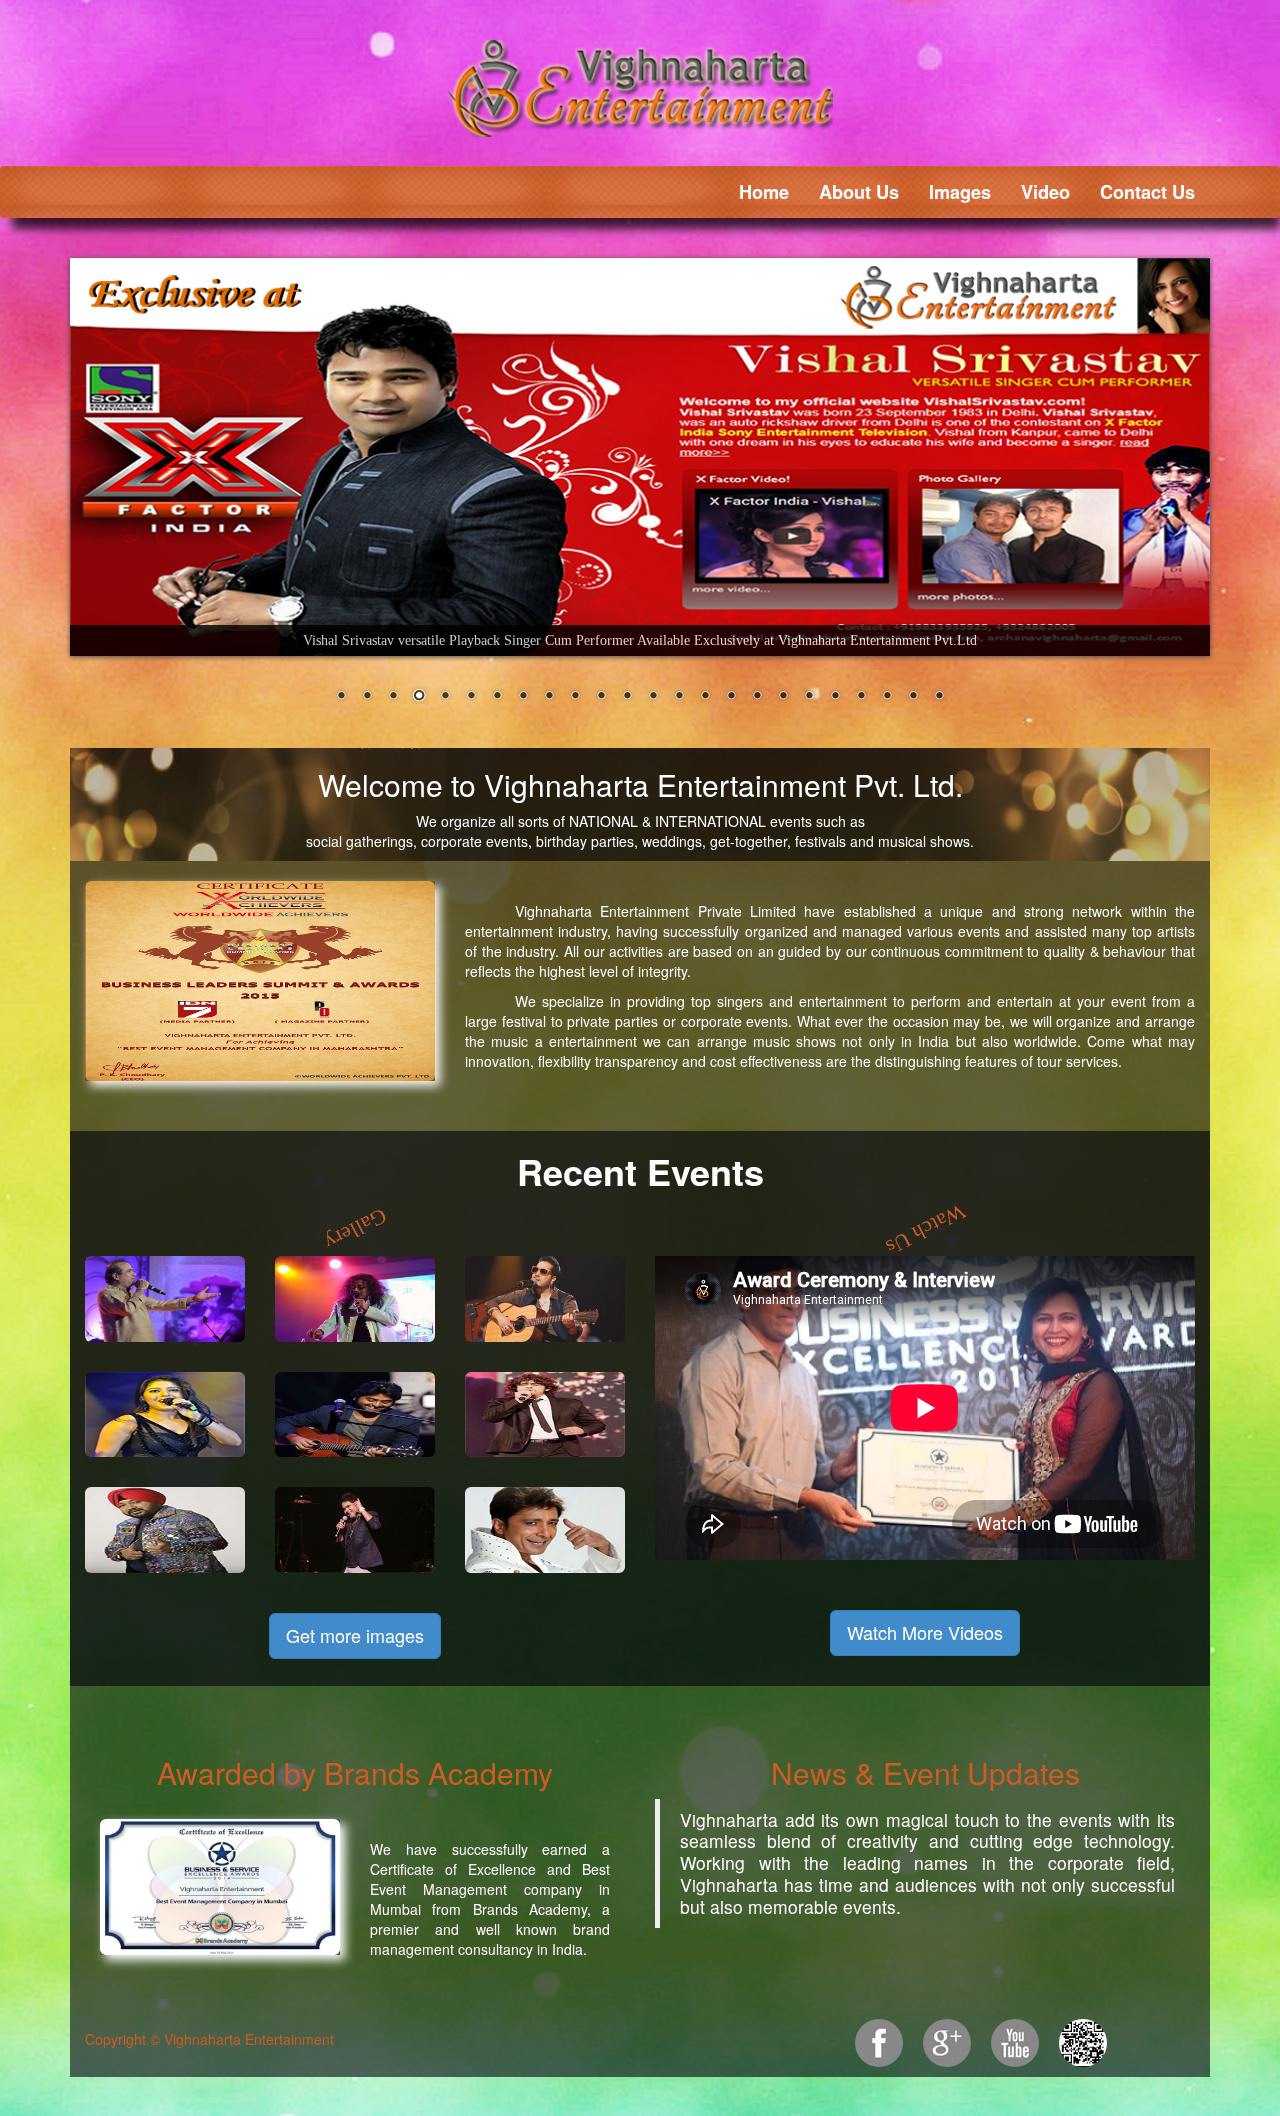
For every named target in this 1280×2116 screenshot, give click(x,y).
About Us (859, 192)
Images (960, 192)
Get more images (355, 1635)
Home (764, 192)
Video (1045, 192)
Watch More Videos (925, 1631)
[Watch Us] (925, 1228)
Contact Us (1147, 192)
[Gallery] (355, 1228)
